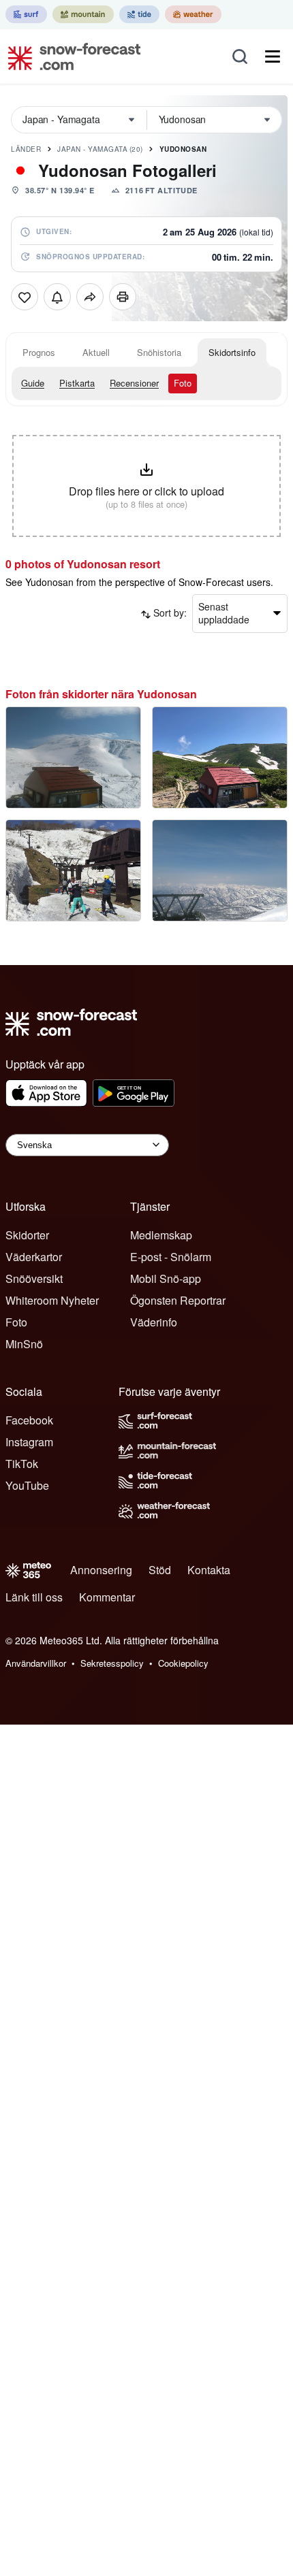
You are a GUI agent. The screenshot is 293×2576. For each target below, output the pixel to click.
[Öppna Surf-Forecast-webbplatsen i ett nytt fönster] (26, 14)
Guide (33, 383)
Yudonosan (183, 149)
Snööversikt (34, 1278)
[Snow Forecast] (70, 56)
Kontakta (209, 1570)
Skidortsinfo (232, 352)
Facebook (29, 1420)
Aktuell (96, 352)
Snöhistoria (159, 352)
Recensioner (134, 383)
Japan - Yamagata (100, 149)
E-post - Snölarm (171, 1257)
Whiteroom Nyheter (52, 1300)
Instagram (29, 1442)
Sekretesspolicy (112, 1663)
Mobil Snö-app (166, 1278)
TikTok (22, 1464)
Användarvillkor (36, 1663)
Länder (26, 149)
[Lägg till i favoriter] (25, 297)
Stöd (160, 1570)
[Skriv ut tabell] (123, 297)
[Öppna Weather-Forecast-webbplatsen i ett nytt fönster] (193, 14)
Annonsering (101, 1570)
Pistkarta (77, 383)
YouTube (27, 1485)
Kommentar (107, 1597)
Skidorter (27, 1235)
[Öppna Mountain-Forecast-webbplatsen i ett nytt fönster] (83, 14)
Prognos (39, 352)
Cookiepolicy (183, 1663)
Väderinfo (154, 1322)
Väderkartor (34, 1257)
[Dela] (90, 297)
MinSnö (24, 1344)
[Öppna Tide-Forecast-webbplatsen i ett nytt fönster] (139, 14)
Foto (183, 383)
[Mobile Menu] (273, 56)
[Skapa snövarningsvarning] (57, 297)
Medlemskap (161, 1235)
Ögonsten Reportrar (178, 1300)
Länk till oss (34, 1597)
